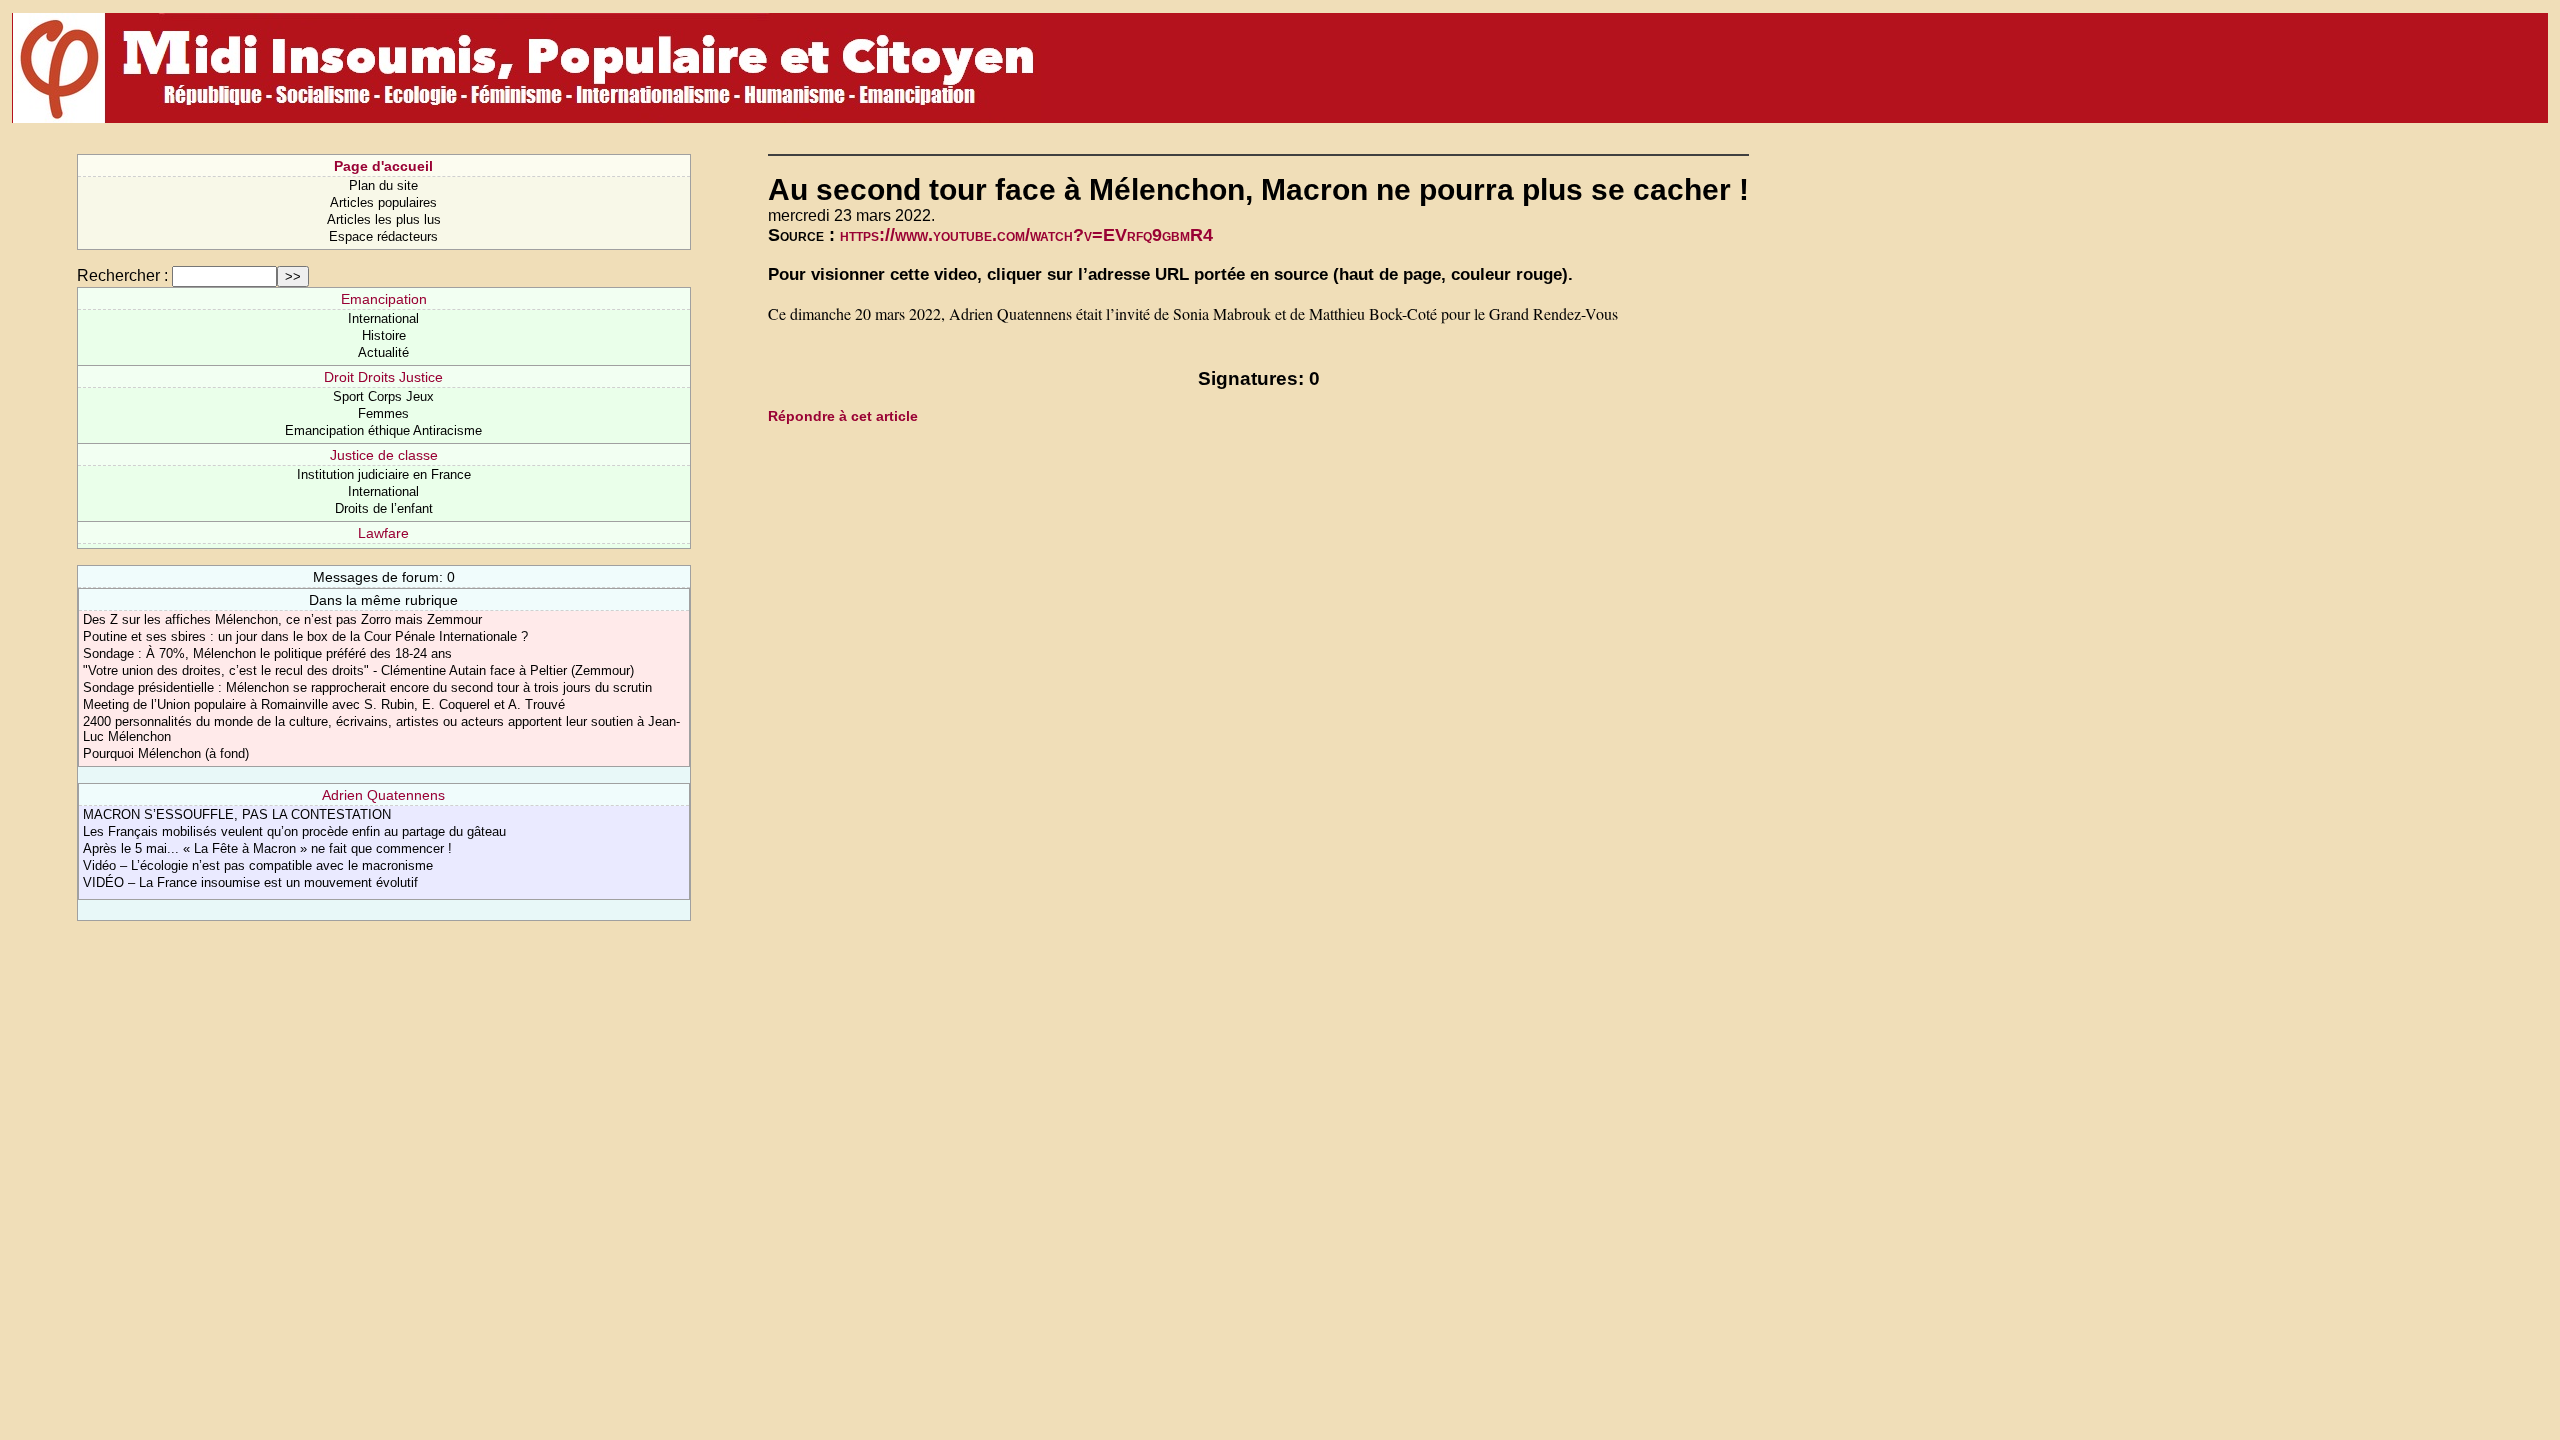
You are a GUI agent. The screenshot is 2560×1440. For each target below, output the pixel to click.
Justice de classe (384, 455)
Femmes (383, 413)
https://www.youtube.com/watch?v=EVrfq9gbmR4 (1026, 235)
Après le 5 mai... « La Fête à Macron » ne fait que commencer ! (267, 848)
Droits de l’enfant (384, 508)
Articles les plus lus (384, 219)
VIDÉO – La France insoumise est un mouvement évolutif (250, 882)
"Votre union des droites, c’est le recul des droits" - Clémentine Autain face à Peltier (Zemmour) (358, 670)
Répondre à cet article (843, 416)
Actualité (383, 352)
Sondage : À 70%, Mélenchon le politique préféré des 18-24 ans (267, 653)
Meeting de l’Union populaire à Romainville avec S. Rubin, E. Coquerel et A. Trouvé (324, 704)
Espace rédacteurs (383, 236)
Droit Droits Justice (383, 377)
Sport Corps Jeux (383, 396)
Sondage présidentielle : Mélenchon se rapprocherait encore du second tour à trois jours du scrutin (367, 687)
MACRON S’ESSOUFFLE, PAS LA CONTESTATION (237, 814)
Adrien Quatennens (383, 795)
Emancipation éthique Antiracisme (383, 430)
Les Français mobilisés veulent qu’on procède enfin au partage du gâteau (294, 831)
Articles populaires (383, 202)
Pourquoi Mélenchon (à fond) (166, 753)
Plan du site (383, 185)
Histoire (384, 335)
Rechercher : (122, 275)
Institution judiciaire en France (384, 474)
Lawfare (383, 533)
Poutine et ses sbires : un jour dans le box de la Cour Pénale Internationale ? (305, 636)
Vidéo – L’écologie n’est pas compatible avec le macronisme (258, 865)
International (383, 318)
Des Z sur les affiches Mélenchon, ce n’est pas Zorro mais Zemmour (282, 619)
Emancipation (384, 299)
